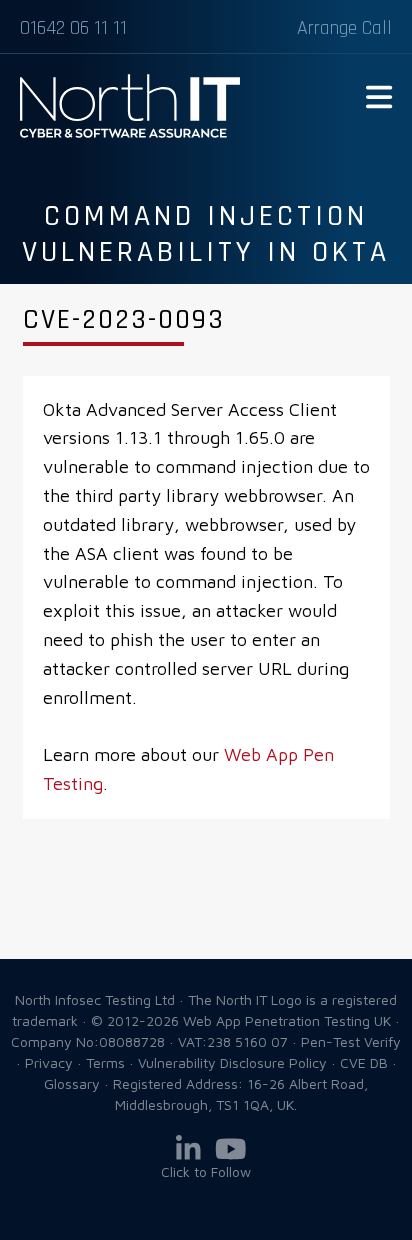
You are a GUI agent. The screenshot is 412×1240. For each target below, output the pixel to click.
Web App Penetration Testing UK (130, 134)
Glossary (72, 1083)
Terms (105, 1062)
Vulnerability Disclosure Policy (232, 1062)
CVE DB (364, 1062)
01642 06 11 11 (73, 28)
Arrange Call (344, 28)
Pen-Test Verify (351, 1041)
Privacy (49, 1062)
